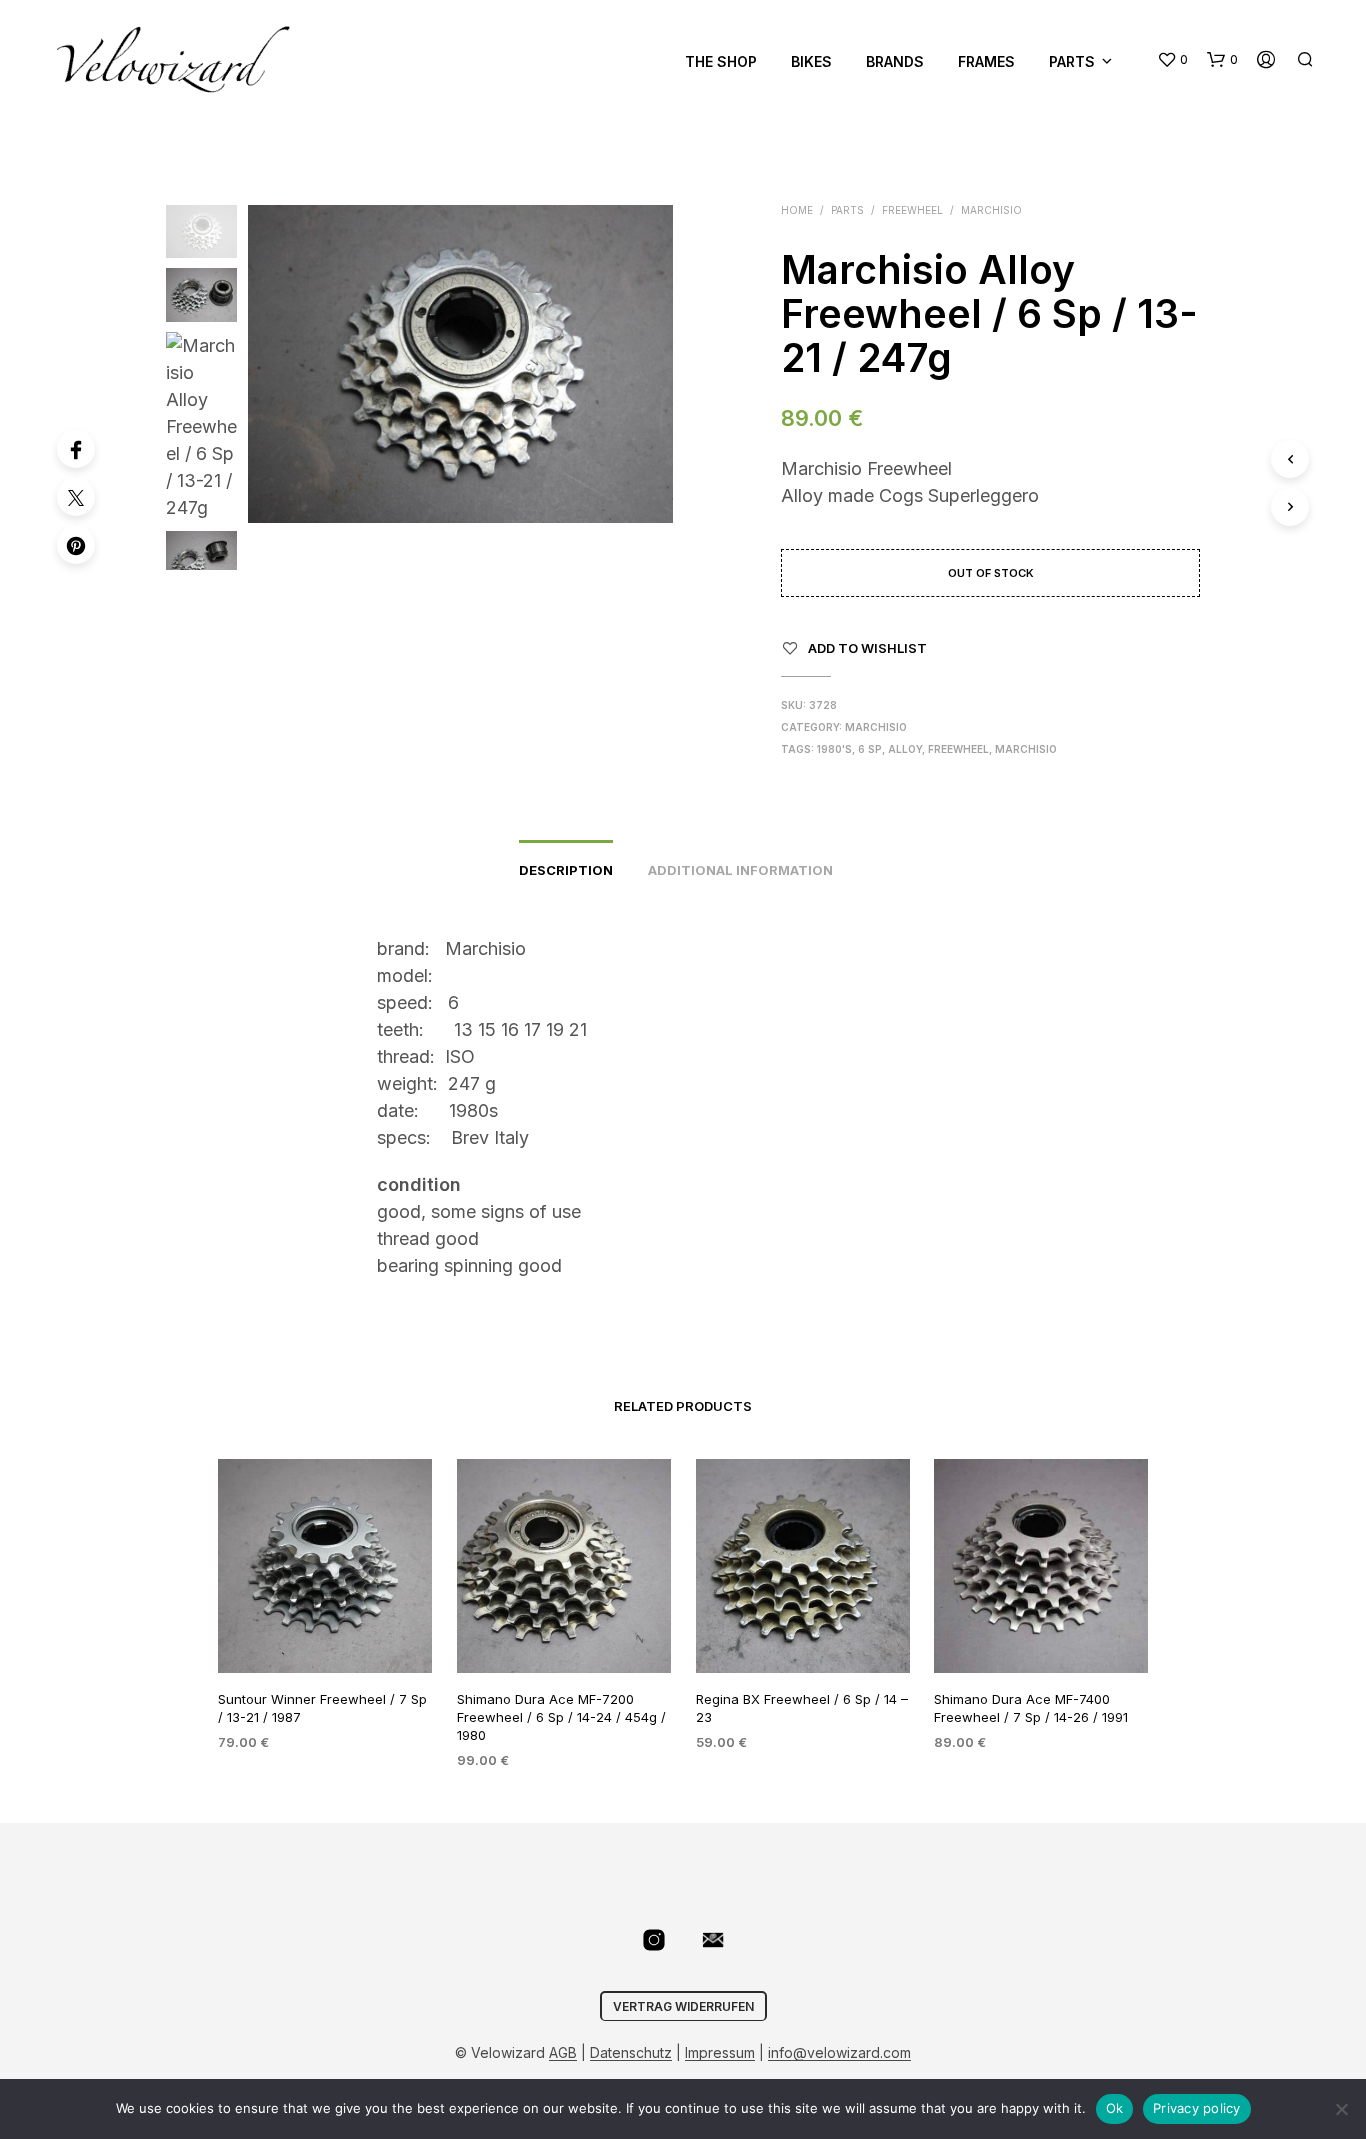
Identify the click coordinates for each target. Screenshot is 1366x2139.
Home (797, 210)
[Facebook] (76, 449)
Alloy (905, 749)
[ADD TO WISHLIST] (325, 1634)
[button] (1172, 60)
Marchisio (991, 210)
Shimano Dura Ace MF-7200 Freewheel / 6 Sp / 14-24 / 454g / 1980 (561, 1716)
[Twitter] (76, 497)
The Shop (721, 61)
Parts (1072, 61)
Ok (1115, 2108)
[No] (1341, 2109)
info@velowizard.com (839, 2053)
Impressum (720, 2053)
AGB (563, 2053)
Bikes (811, 61)
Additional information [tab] (740, 870)
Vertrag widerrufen (683, 2006)
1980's (834, 749)
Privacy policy (1197, 2108)
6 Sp (870, 749)
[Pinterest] (76, 545)
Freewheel (912, 210)
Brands (895, 61)
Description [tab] (566, 870)
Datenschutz (631, 2053)
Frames (986, 61)
